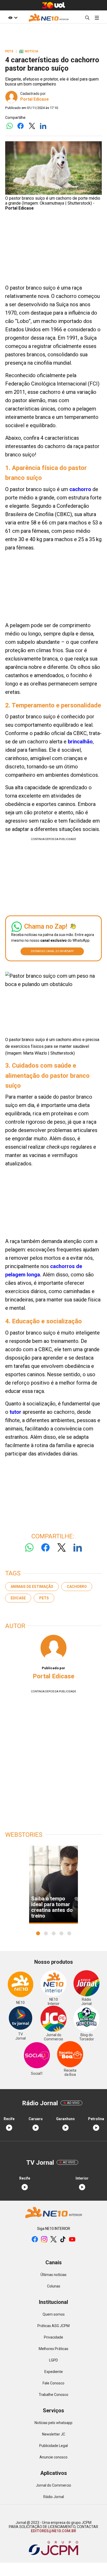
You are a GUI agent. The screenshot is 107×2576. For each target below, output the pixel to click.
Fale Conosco (53, 2383)
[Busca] (87, 18)
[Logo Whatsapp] (9, 126)
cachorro (80, 489)
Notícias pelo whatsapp (53, 2423)
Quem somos (54, 2314)
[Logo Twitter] (32, 126)
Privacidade (53, 2337)
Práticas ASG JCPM (53, 2326)
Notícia (29, 51)
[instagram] (44, 2240)
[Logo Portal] (49, 18)
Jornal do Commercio (53, 2485)
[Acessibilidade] (13, 18)
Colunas (54, 2286)
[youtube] (72, 2240)
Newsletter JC (54, 2434)
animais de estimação (32, 1587)
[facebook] (35, 2240)
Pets (44, 1598)
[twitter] (53, 2240)
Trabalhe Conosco (53, 2395)
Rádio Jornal (54, 2497)
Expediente (54, 2372)
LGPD (53, 2360)
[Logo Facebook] (21, 126)
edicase (18, 1598)
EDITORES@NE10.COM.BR (53, 2531)
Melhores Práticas (53, 2349)
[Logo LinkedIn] (43, 126)
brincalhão (80, 742)
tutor (15, 1412)
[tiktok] (63, 2240)
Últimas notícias (53, 2275)
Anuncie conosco (53, 2457)
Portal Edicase (35, 99)
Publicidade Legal (53, 2446)
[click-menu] (97, 18)
